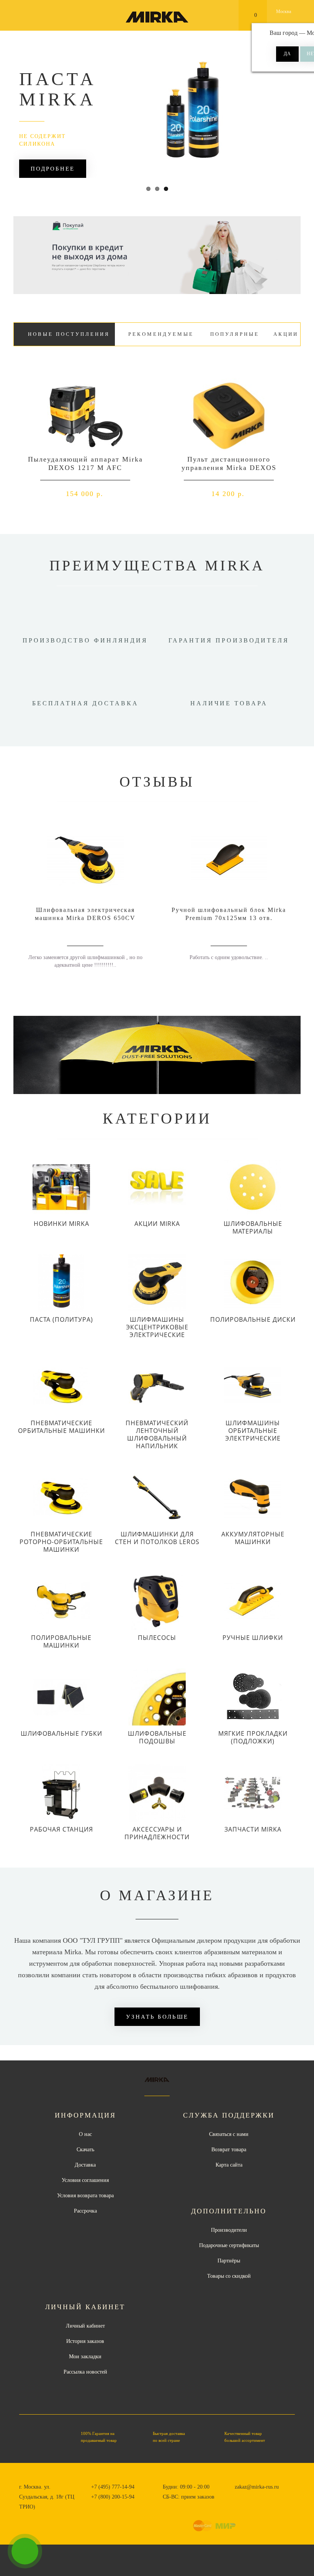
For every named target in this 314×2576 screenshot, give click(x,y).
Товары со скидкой (229, 2276)
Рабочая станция (61, 1829)
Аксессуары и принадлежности (157, 1833)
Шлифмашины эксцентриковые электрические (157, 1327)
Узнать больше (157, 2017)
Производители (229, 2230)
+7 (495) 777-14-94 (113, 2487)
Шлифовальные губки (61, 1733)
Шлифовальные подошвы (157, 1737)
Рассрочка (85, 2211)
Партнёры (229, 2261)
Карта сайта (229, 2165)
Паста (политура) (61, 1319)
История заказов (85, 2341)
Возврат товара (229, 2150)
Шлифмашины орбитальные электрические (253, 1431)
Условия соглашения (85, 2180)
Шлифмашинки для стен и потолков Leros (157, 1538)
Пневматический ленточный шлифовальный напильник (157, 1434)
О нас (85, 2134)
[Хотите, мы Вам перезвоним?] (25, 2551)
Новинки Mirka (61, 1224)
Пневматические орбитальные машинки (61, 1427)
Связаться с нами (229, 2134)
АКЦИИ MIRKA (157, 1224)
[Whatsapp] (239, 2496)
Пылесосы (157, 1638)
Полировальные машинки (61, 1641)
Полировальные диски (253, 1319)
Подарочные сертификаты (229, 2245)
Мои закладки (85, 2357)
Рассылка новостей (85, 2372)
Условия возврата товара (85, 2196)
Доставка (85, 2165)
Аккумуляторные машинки (253, 1538)
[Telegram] (251, 2497)
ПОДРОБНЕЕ (53, 169)
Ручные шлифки (253, 1638)
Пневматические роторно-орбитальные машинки (61, 1542)
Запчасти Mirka (253, 1829)
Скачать (85, 2150)
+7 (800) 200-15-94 (113, 2497)
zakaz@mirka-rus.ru (257, 2487)
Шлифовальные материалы (253, 1227)
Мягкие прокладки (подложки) (253, 1737)
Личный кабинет (85, 2326)
